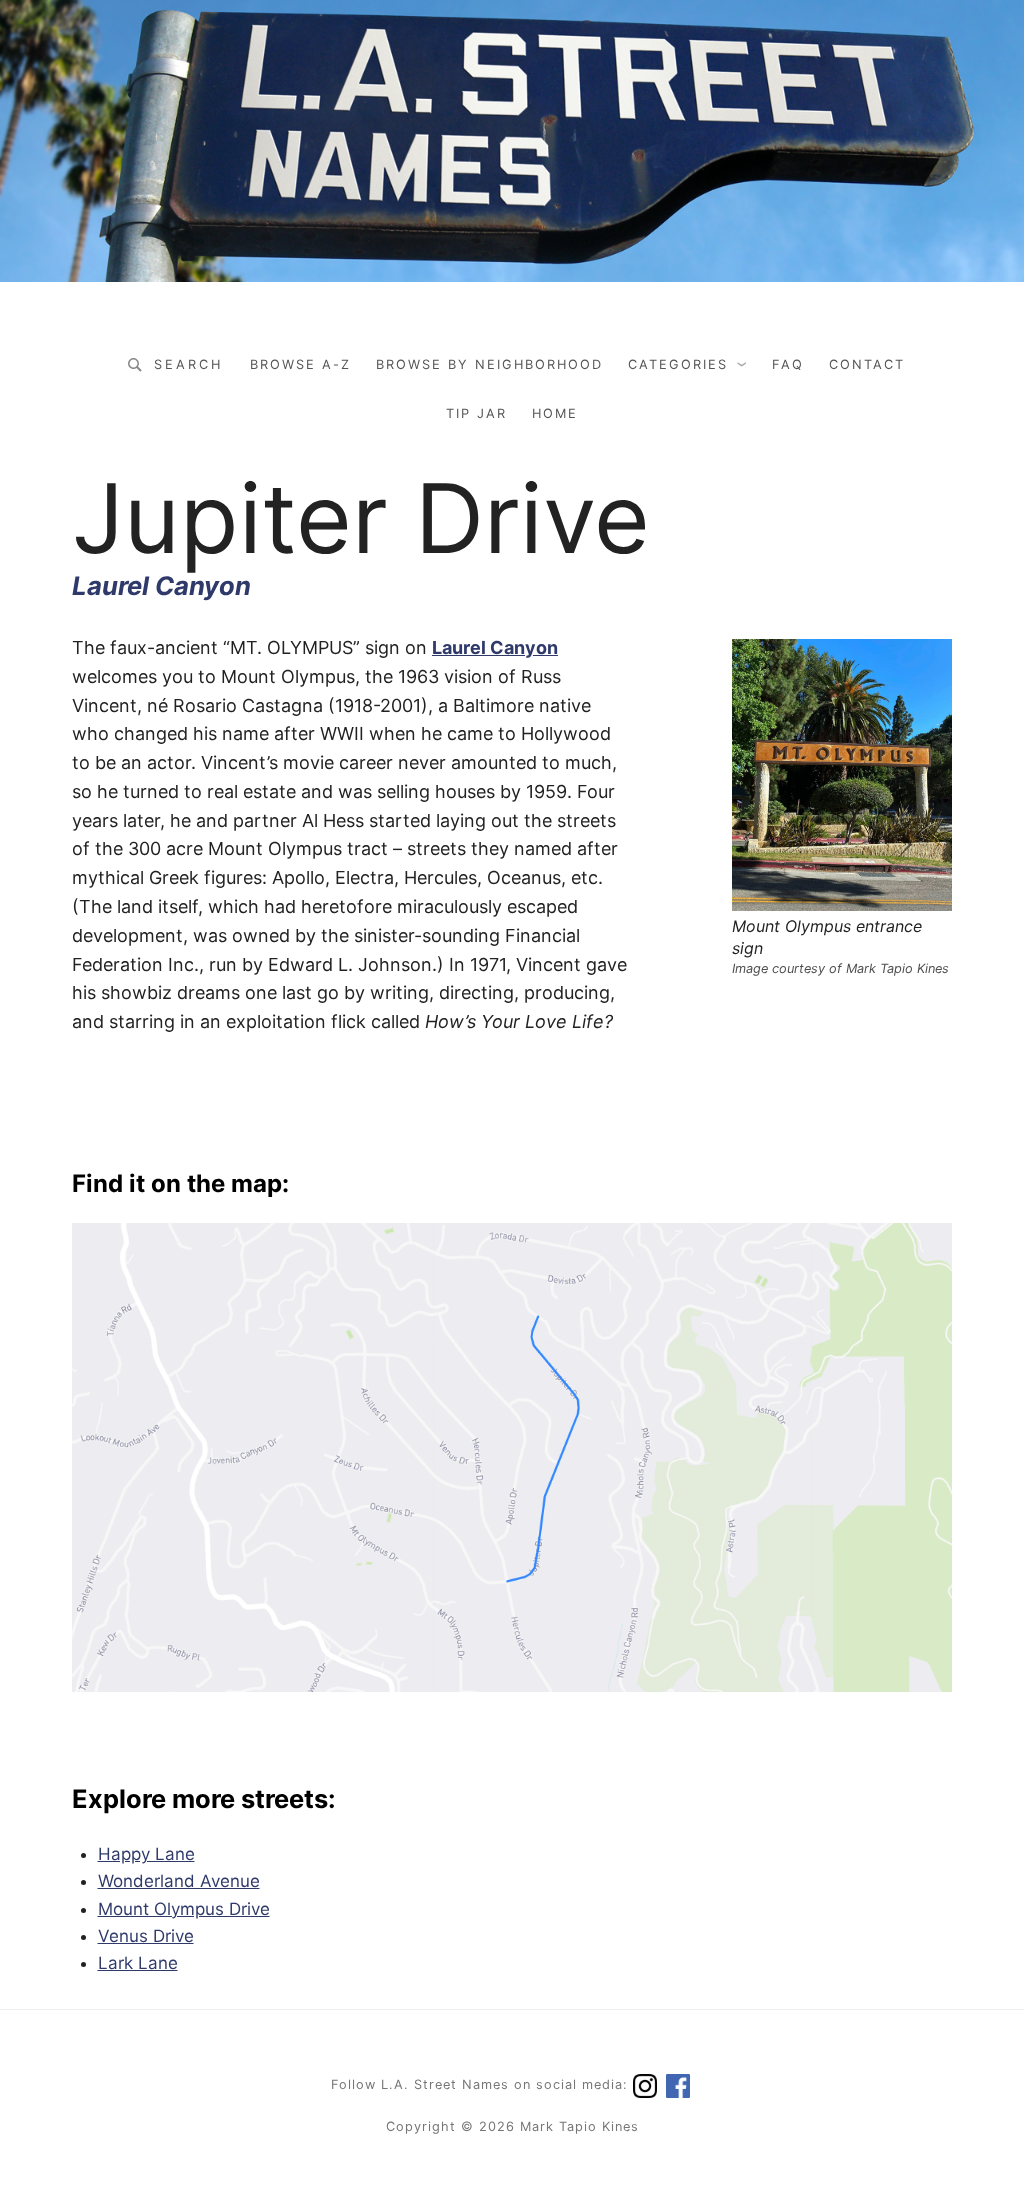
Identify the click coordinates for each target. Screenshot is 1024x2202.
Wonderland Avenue (179, 1881)
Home (555, 413)
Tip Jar (476, 413)
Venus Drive (146, 1936)
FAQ (788, 364)
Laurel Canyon (161, 585)
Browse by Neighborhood (489, 364)
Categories (678, 364)
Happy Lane (146, 1854)
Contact (867, 364)
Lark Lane (138, 1963)
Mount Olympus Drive (184, 1909)
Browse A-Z (300, 364)
